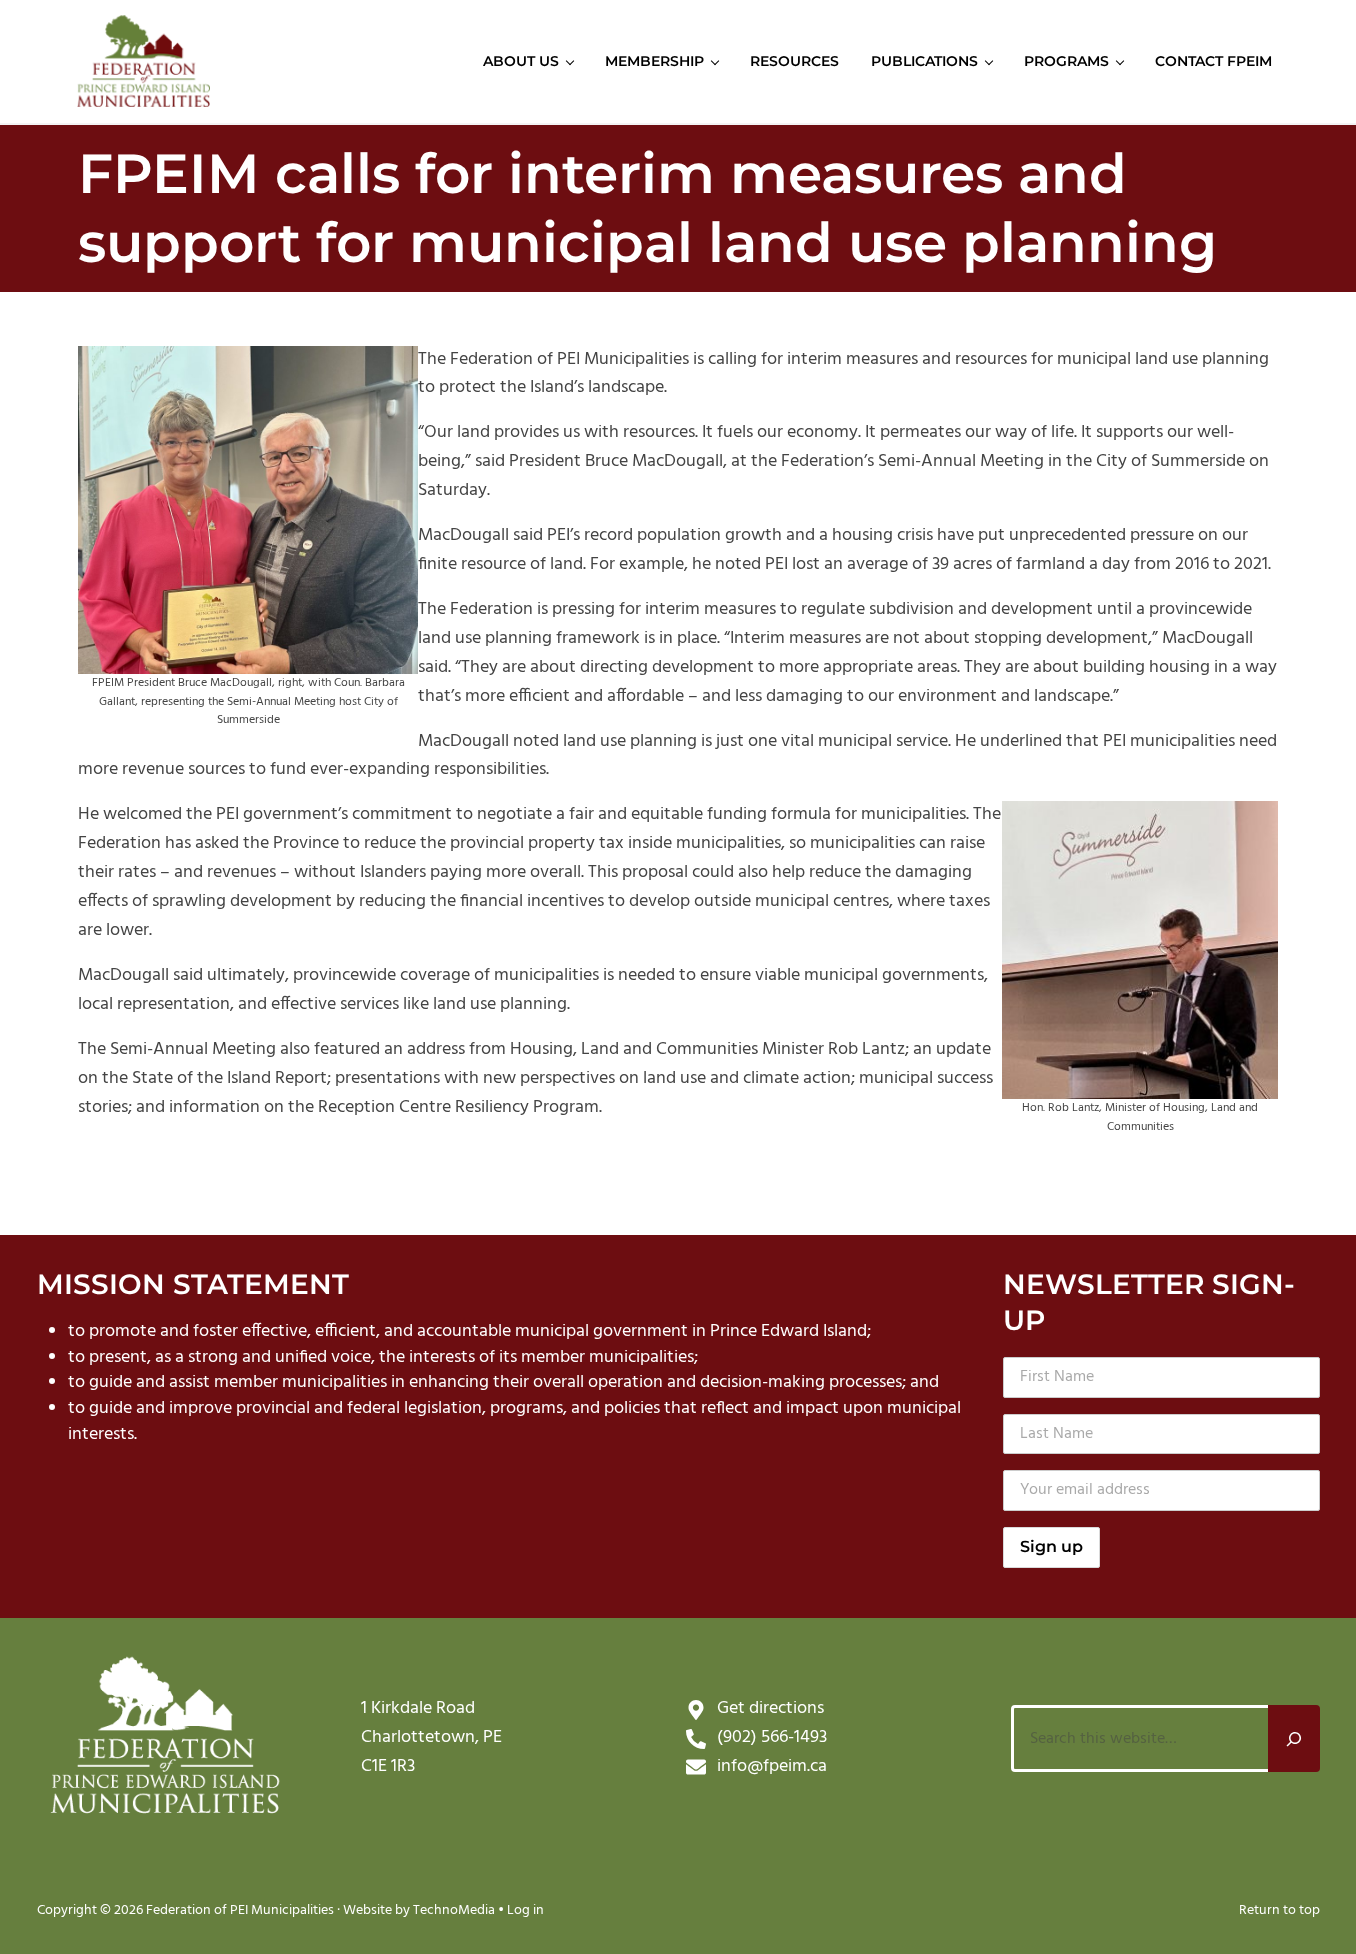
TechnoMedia (454, 1910)
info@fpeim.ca (772, 1766)
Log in (525, 1910)
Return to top (1279, 1910)
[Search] (1294, 1738)
